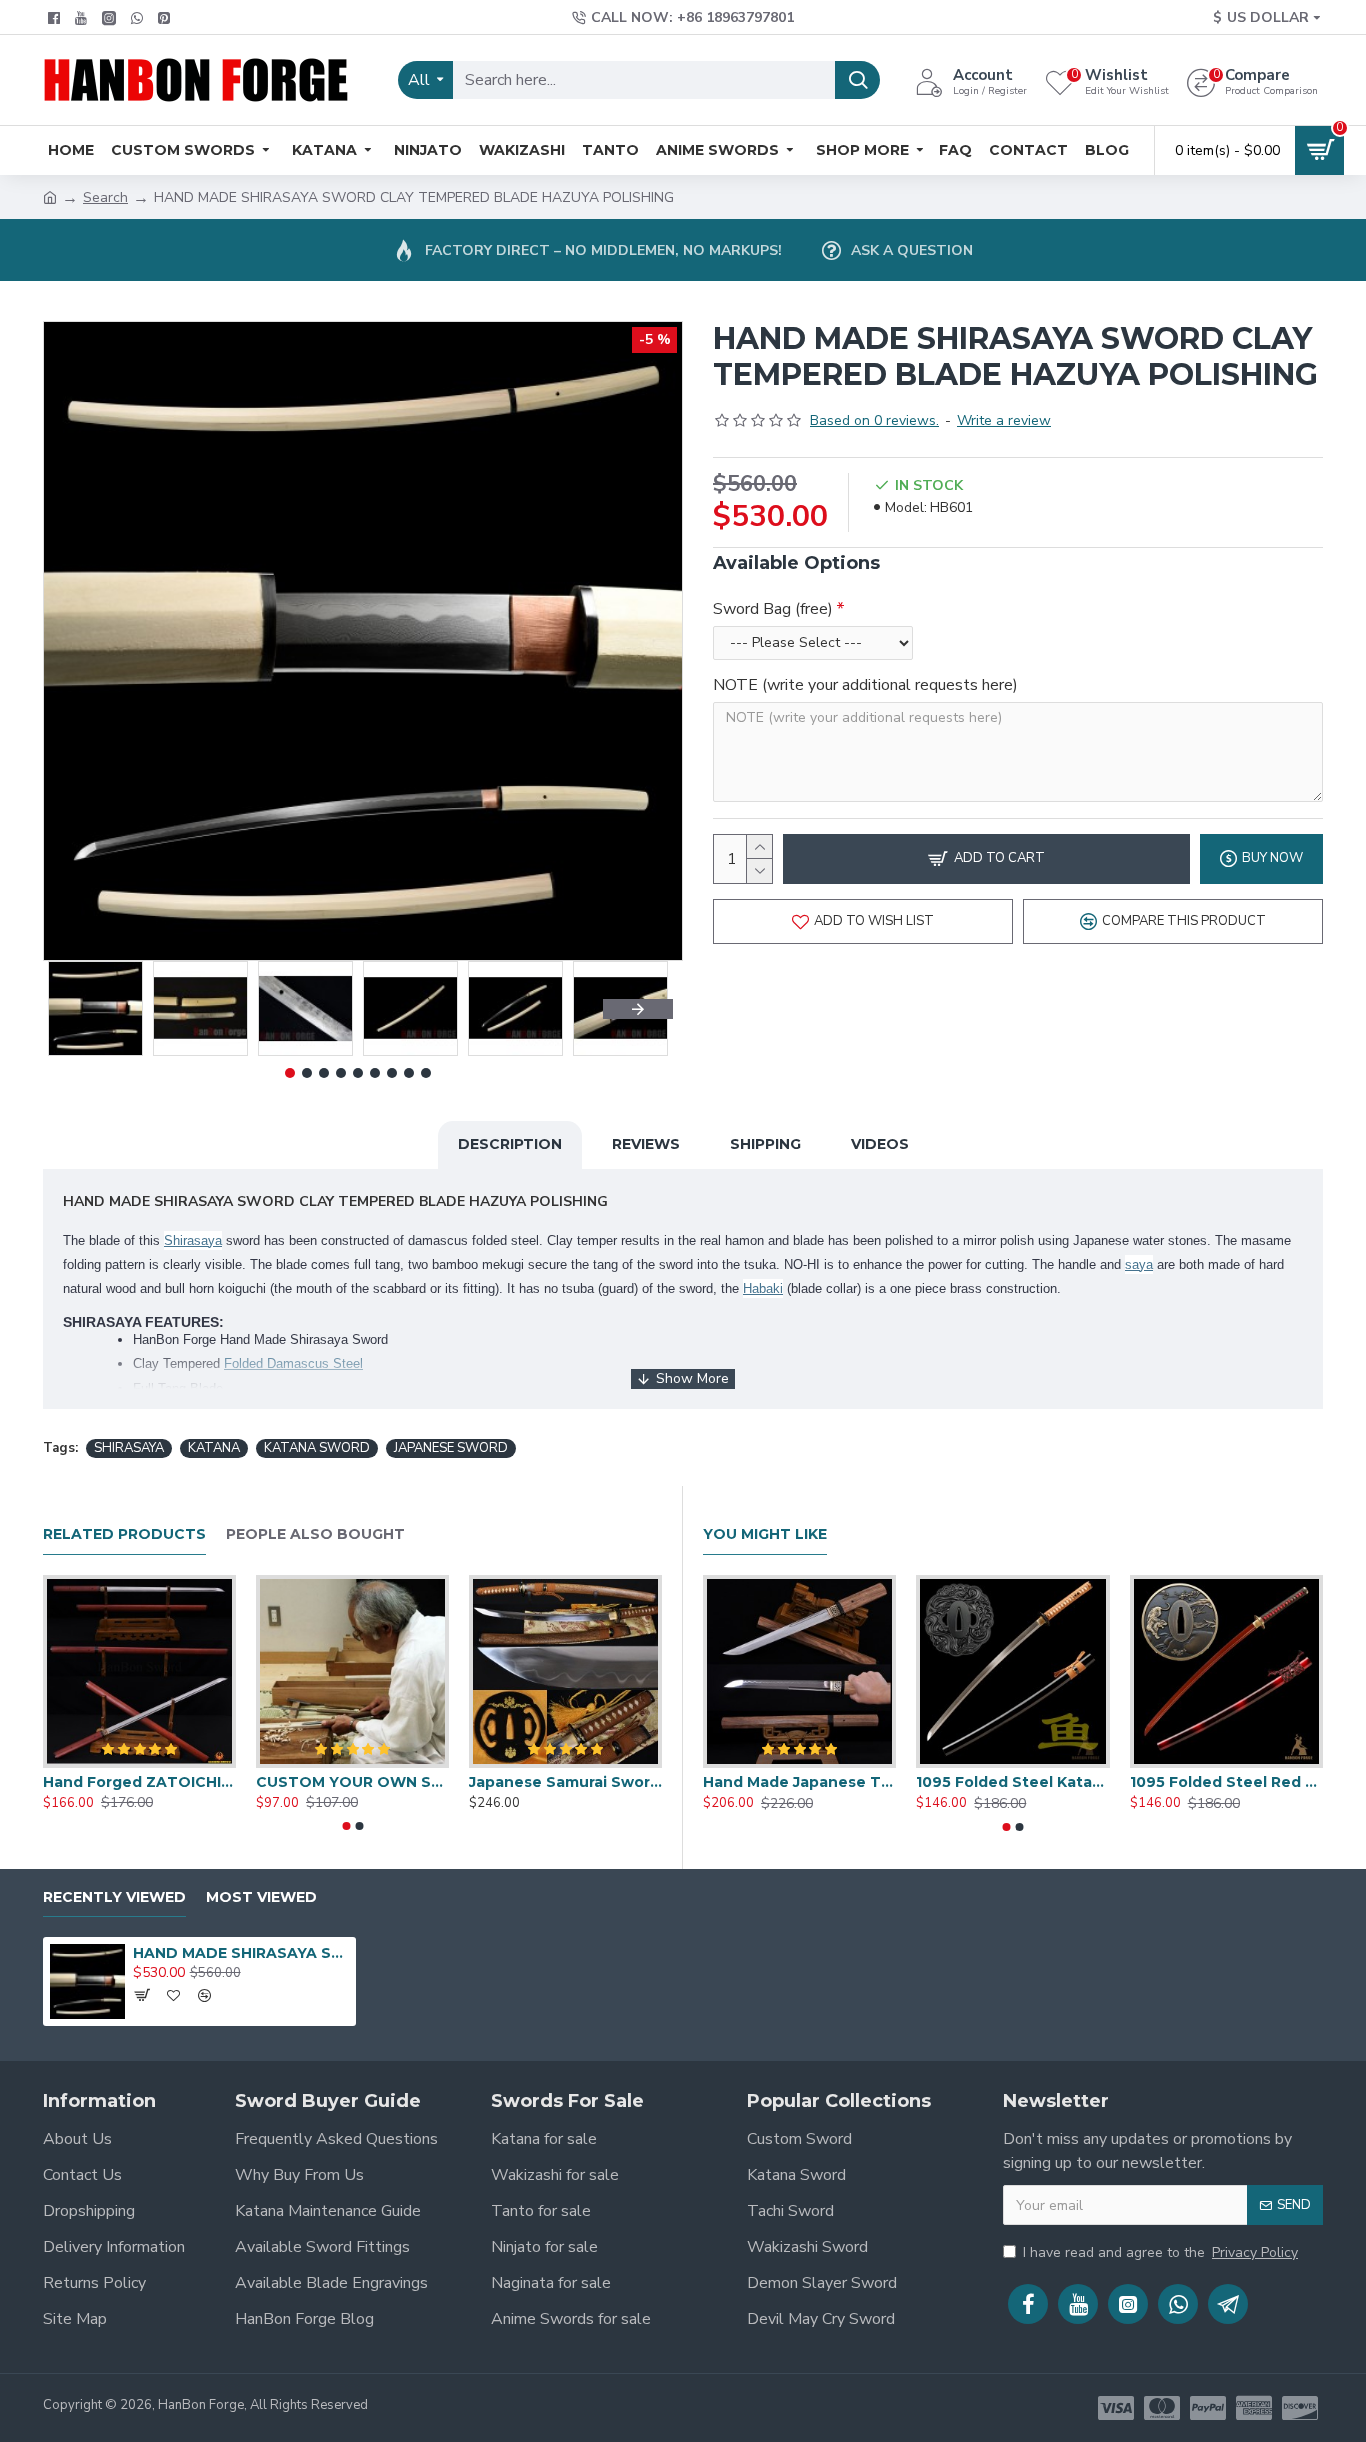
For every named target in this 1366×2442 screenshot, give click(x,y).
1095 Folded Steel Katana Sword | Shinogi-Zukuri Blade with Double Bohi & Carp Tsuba (1012, 1782)
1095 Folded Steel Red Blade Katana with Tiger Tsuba (1226, 1782)
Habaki (763, 1288)
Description (510, 1144)
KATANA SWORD (317, 1448)
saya (1139, 1264)
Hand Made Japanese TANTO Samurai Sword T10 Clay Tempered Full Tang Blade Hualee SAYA (799, 1782)
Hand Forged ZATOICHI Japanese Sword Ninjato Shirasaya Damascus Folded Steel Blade (139, 1782)
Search (105, 197)
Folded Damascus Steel (293, 1363)
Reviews (646, 1144)
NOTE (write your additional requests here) (865, 685)
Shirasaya (193, 1240)
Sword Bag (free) (773, 609)
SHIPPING (765, 1144)
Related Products (124, 1534)
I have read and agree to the (1160, 2252)
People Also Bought (315, 1534)
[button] (78, 1009)
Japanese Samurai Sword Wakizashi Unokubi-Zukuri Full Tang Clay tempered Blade (565, 1782)
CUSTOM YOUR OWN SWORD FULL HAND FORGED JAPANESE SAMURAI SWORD (352, 1782)
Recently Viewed (114, 1897)
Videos (880, 1144)
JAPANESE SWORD (451, 1448)
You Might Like (765, 1534)
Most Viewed (261, 1897)
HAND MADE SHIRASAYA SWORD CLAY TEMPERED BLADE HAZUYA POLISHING (241, 1953)
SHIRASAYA (129, 1448)
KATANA (214, 1448)
